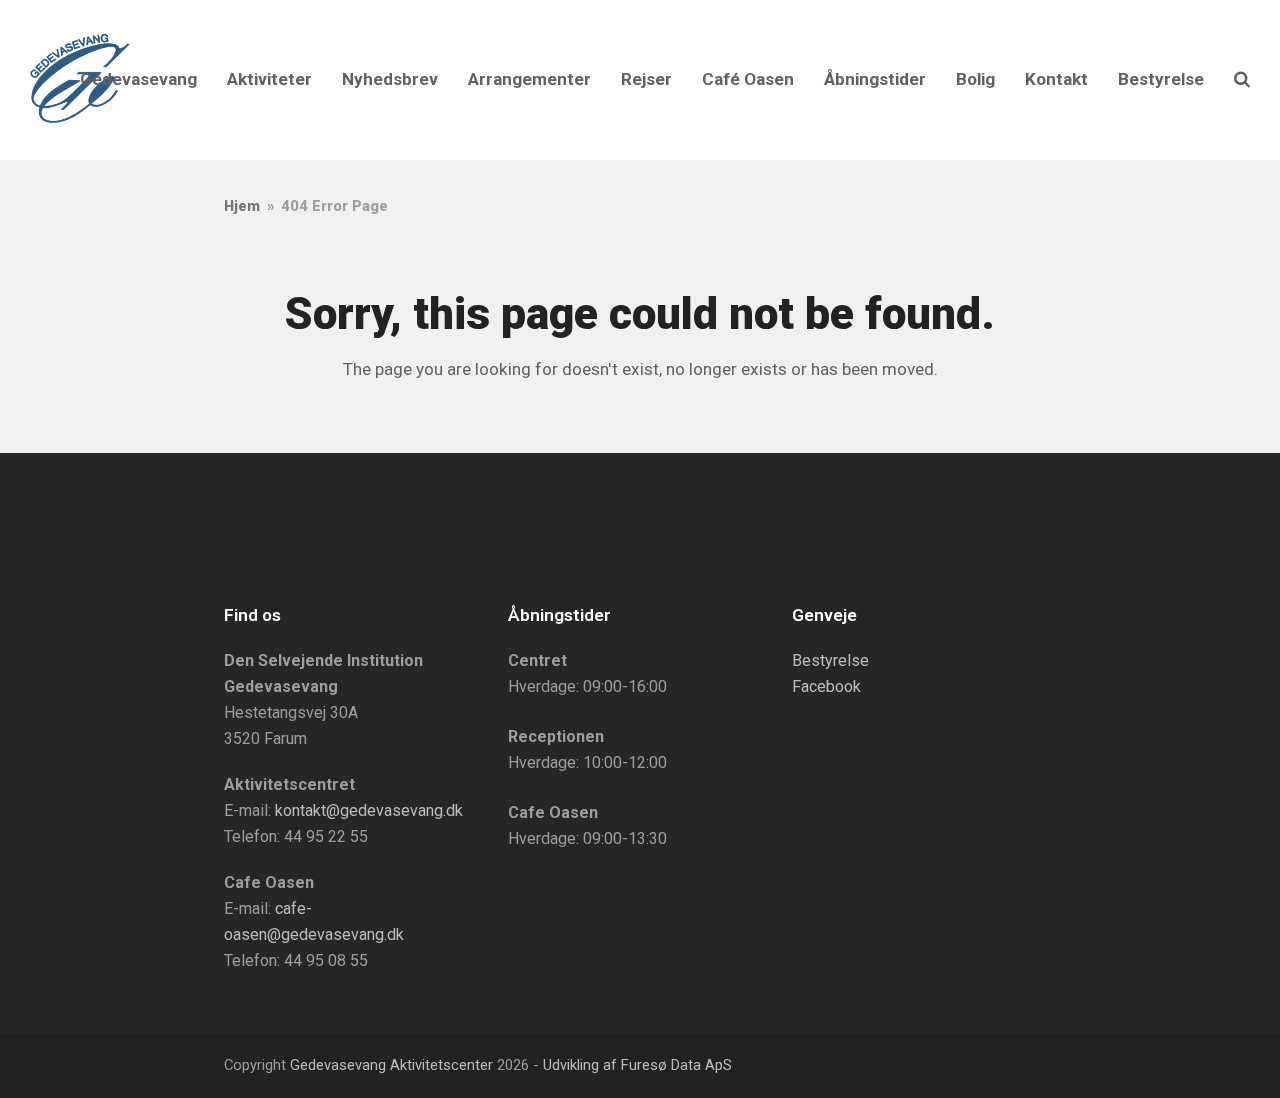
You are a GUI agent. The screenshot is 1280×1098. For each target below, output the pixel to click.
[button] (1242, 80)
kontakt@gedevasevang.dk (369, 810)
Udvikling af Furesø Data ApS (637, 1065)
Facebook (826, 686)
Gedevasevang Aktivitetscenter (391, 1065)
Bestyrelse (830, 660)
